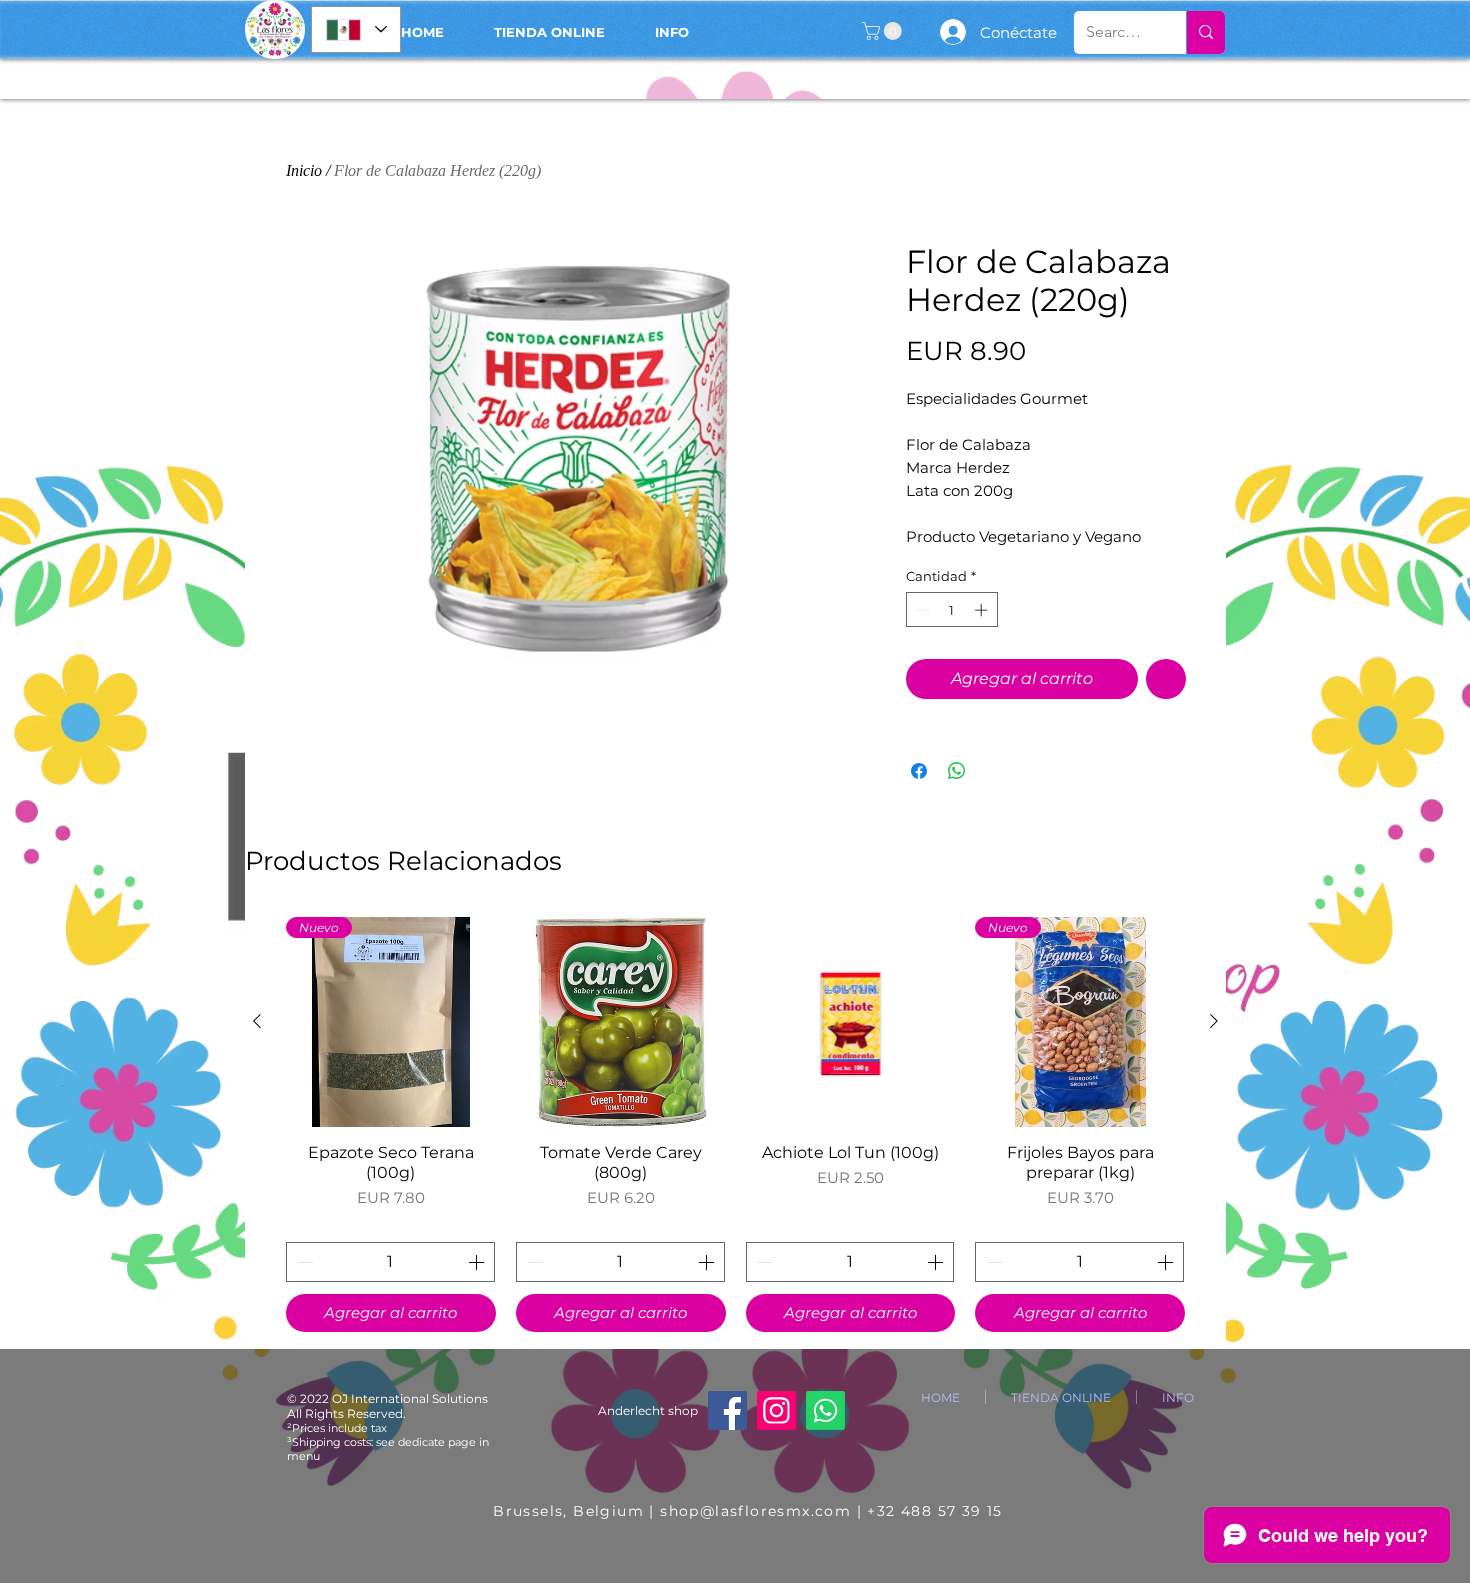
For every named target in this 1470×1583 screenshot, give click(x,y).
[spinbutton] (951, 610)
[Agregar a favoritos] (1166, 679)
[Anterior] (257, 1021)
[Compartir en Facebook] (919, 771)
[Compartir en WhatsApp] (957, 771)
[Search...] (1205, 32)
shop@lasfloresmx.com (755, 1511)
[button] (884, 31)
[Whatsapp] (825, 1410)
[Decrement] (921, 610)
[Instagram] (776, 1410)
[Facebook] (727, 1410)
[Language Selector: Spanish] (356, 29)
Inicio (304, 170)
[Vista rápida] (621, 1022)
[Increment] (983, 610)
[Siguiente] (1214, 1021)
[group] (735, 1124)
